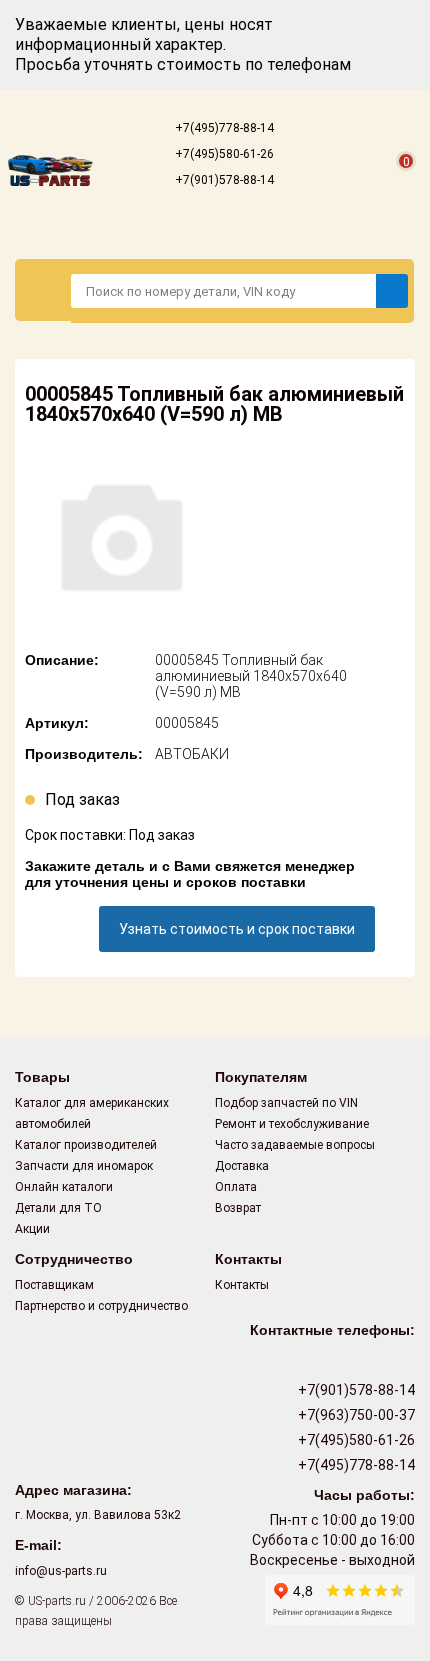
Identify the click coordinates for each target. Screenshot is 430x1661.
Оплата (236, 1187)
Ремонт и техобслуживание (292, 1124)
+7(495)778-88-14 (223, 128)
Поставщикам (54, 1285)
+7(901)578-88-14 (223, 180)
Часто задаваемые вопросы (295, 1145)
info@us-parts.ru (61, 1571)
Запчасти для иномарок (84, 1166)
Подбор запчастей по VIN (286, 1103)
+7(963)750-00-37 (355, 1415)
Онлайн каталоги (64, 1187)
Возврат (238, 1208)
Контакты (242, 1285)
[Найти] (392, 291)
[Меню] (43, 290)
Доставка (242, 1166)
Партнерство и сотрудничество (101, 1306)
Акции (32, 1229)
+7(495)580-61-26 (223, 154)
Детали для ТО (58, 1208)
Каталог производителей (86, 1145)
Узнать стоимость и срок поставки (237, 929)
